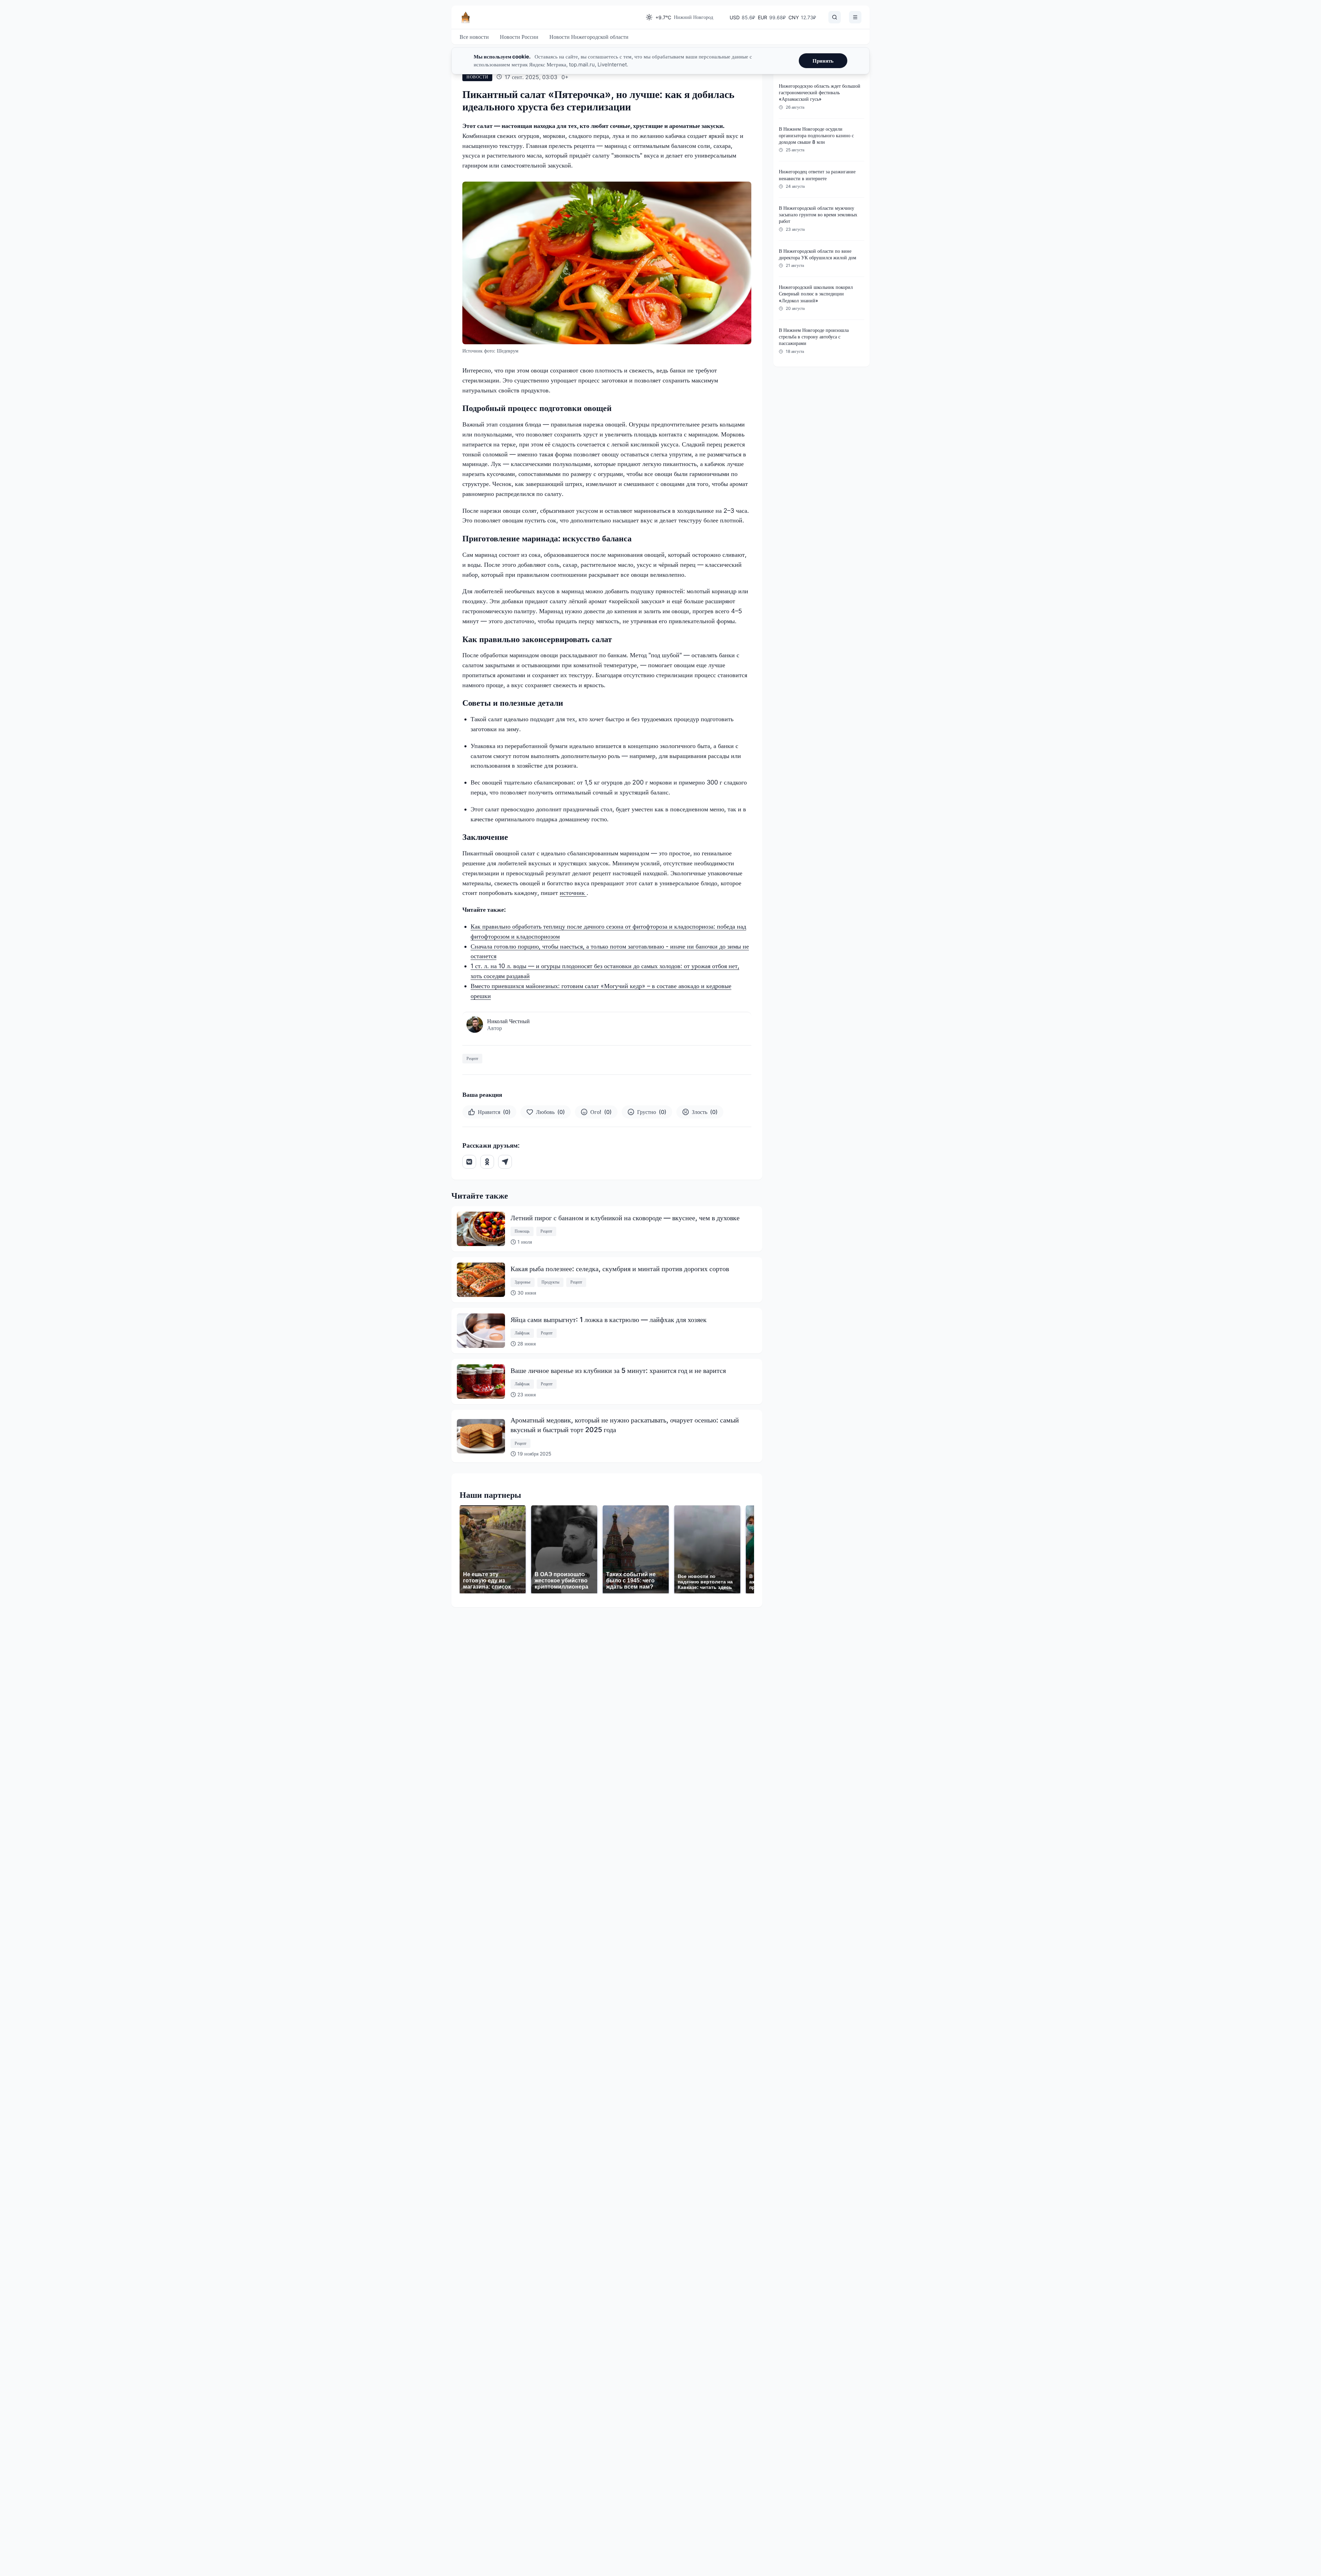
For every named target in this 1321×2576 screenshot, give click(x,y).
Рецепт (472, 1058)
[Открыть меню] (855, 17)
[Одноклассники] (487, 1162)
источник (573, 893)
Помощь (522, 1231)
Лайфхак (522, 1333)
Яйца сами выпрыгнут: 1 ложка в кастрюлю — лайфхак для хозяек (609, 1320)
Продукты (550, 1282)
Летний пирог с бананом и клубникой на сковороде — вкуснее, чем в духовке (625, 1218)
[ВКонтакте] (469, 1162)
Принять (823, 61)
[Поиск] (835, 17)
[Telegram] (505, 1162)
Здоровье (523, 1282)
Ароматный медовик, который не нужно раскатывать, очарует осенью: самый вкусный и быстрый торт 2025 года (625, 1425)
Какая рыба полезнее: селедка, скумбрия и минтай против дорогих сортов (620, 1269)
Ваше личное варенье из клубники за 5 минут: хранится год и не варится (618, 1371)
